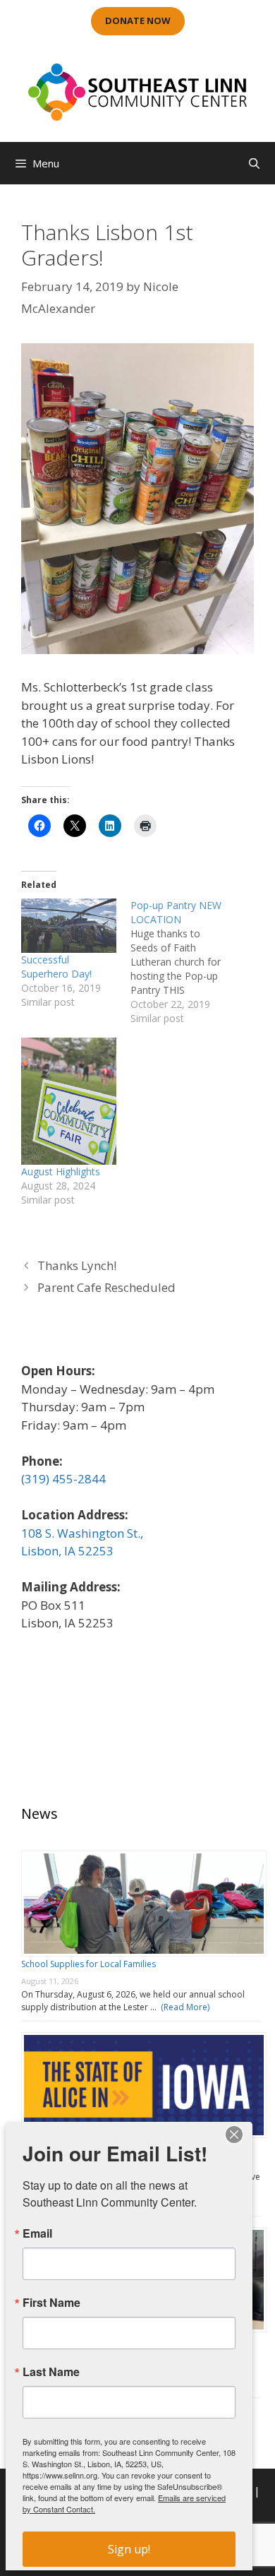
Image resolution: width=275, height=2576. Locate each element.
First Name (51, 2303)
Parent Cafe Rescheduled (106, 1287)
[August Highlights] (69, 1101)
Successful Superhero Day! (56, 967)
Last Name (51, 2372)
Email (37, 2233)
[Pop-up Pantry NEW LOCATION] (185, 962)
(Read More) (183, 2007)
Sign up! (129, 2549)
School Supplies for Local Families (88, 1964)
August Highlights (61, 1171)
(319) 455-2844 (63, 1479)
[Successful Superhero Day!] (69, 926)
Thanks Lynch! (77, 1265)
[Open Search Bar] (254, 163)
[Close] (234, 2135)
